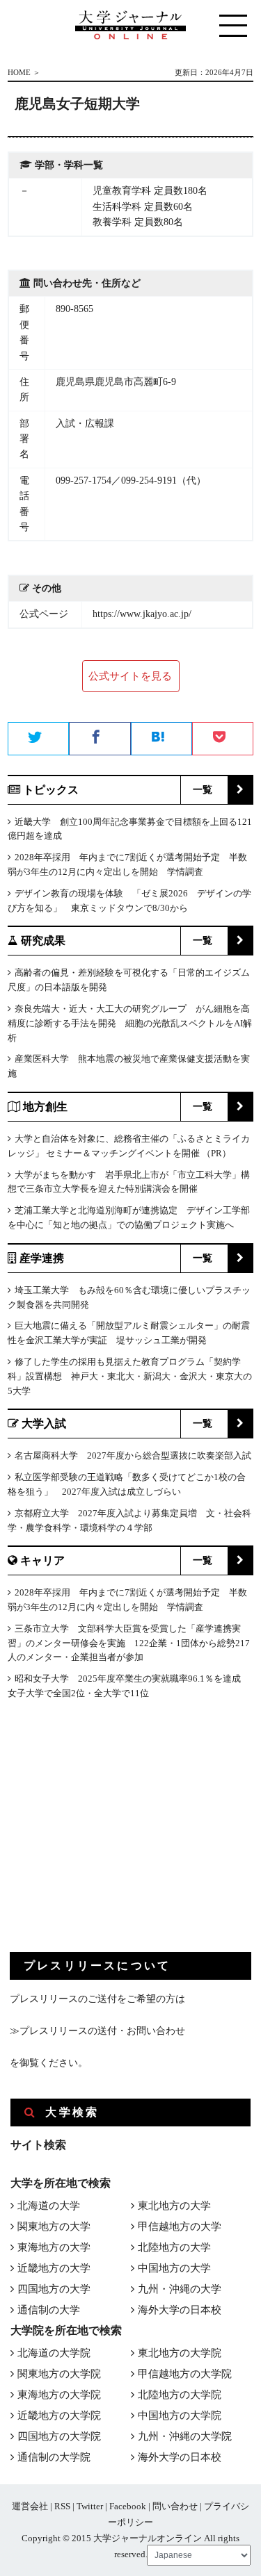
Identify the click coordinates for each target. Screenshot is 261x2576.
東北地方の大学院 (180, 2353)
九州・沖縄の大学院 (185, 2436)
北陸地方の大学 (174, 2247)
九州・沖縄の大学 (180, 2289)
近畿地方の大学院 (59, 2415)
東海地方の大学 (54, 2247)
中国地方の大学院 (180, 2415)
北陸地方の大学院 (180, 2395)
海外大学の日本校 (180, 2310)
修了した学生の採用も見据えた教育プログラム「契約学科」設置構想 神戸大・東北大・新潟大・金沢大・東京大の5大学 (130, 1376)
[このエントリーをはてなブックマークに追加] (161, 739)
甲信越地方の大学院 (185, 2374)
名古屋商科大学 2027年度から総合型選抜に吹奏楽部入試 (133, 1455)
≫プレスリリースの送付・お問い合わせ (97, 2031)
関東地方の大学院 (59, 2374)
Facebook (128, 2506)
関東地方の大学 (54, 2226)
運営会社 (30, 2506)
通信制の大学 (49, 2310)
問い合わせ (175, 2506)
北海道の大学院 (54, 2353)
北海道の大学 (49, 2206)
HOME (19, 72)
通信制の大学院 (54, 2457)
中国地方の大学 (174, 2268)
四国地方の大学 (54, 2289)
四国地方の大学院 (59, 2436)
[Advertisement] (114, 1837)
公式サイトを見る (130, 676)
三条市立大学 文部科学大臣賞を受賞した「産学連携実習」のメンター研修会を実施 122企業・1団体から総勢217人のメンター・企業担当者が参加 (129, 1643)
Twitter (90, 2506)
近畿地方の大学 (54, 2268)
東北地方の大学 (174, 2206)
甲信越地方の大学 (180, 2226)
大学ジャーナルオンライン (148, 2538)
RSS (62, 2506)
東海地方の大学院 (59, 2395)
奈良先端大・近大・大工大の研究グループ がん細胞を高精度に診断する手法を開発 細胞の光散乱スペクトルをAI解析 (130, 1023)
